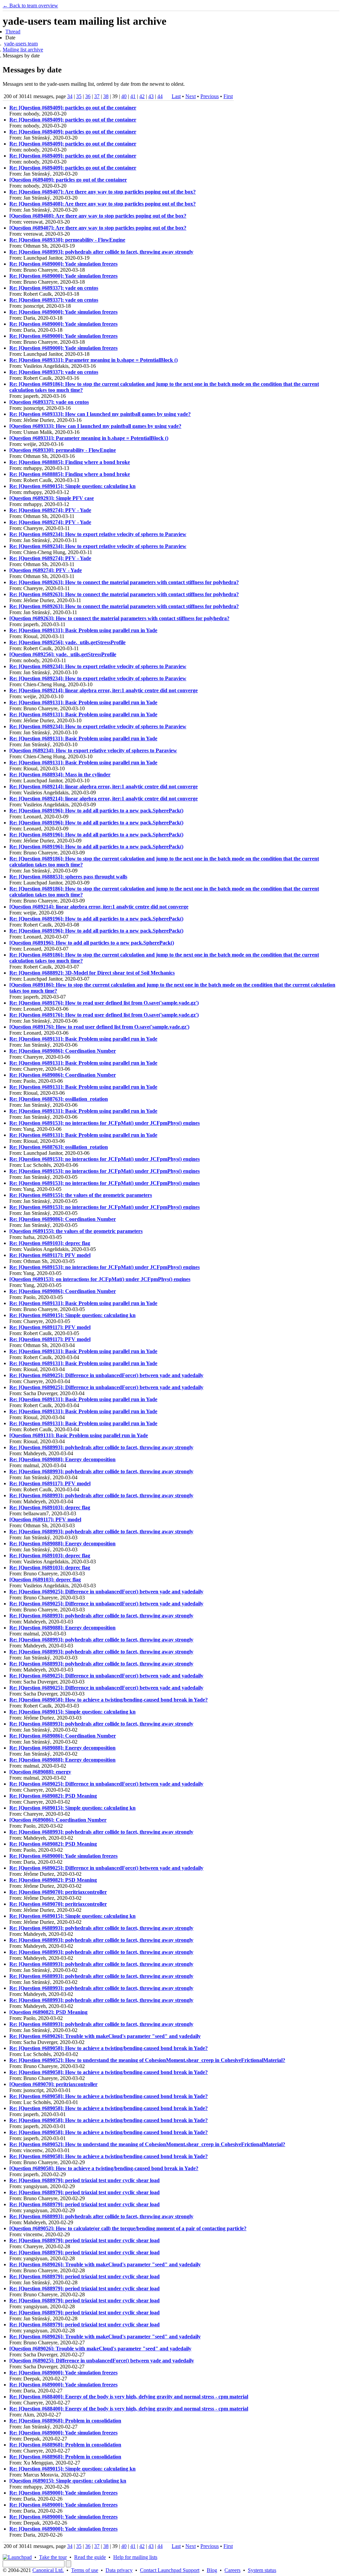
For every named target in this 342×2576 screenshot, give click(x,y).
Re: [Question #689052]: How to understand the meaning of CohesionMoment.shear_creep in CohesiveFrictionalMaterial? (147, 2060)
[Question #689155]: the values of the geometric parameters (76, 1231)
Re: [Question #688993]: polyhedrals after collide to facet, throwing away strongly (101, 252)
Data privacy (119, 2570)
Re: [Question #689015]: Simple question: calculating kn (72, 486)
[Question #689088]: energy (40, 1772)
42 (142, 96)
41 (133, 96)
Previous (210, 96)
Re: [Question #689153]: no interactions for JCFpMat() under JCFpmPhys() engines (105, 1123)
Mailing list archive (23, 50)
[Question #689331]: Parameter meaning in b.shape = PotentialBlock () (89, 438)
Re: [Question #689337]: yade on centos (54, 288)
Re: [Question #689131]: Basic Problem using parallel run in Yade (83, 630)
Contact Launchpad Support (170, 2570)
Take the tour (53, 2557)
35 (79, 96)
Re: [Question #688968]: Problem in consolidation (65, 2421)
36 (88, 96)
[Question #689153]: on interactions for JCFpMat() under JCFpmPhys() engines (100, 1279)
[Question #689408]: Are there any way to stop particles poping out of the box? (98, 216)
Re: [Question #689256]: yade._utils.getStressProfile (67, 642)
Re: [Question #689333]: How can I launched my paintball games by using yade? (100, 414)
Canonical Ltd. (48, 2570)
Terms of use (85, 2570)
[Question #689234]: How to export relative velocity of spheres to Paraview (93, 750)
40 (124, 96)
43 (151, 96)
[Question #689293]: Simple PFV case (52, 498)
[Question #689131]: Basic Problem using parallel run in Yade (79, 1435)
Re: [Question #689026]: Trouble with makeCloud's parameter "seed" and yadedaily (105, 2036)
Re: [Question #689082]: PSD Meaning (53, 1796)
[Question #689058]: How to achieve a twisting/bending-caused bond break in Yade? (104, 2168)
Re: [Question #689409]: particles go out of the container (73, 108)
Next (191, 96)
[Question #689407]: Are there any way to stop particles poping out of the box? (98, 228)
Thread (13, 32)
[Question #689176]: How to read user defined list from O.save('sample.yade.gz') (99, 1027)
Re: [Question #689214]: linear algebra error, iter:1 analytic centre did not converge (104, 690)
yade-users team (21, 44)
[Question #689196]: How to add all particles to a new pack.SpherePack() (92, 943)
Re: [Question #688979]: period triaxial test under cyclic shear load (84, 2180)
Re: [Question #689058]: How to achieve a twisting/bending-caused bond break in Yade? (109, 1700)
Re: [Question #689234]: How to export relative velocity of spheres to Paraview (98, 534)
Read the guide (90, 2557)
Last (176, 96)
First (228, 96)
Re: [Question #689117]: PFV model (50, 1255)
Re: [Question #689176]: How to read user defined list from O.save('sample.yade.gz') (104, 1003)
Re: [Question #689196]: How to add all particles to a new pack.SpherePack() (96, 811)
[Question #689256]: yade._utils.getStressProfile (63, 654)
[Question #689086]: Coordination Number (58, 1820)
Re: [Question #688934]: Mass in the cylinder (60, 775)
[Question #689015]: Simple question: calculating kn (68, 2481)
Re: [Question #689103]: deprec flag (50, 1243)
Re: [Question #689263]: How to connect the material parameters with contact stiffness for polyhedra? (124, 582)
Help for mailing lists (135, 2557)
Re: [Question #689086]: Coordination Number (63, 1051)
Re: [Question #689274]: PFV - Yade (50, 510)
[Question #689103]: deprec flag (45, 1580)
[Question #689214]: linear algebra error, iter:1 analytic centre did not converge (99, 907)
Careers (232, 2570)
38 (106, 96)
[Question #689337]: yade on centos (49, 402)
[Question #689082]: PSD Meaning (48, 2012)
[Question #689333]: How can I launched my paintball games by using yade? (95, 426)
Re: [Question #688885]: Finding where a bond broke (70, 462)
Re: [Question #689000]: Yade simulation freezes (63, 264)
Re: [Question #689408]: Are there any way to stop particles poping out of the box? (103, 204)
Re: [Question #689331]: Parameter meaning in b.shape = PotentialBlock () (94, 360)
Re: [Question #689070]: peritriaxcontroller (58, 1892)
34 (70, 96)
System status (262, 2570)
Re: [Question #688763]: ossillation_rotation (59, 1099)
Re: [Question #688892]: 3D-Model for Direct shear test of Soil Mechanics (92, 973)
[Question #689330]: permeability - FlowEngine (63, 450)
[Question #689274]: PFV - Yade (46, 570)
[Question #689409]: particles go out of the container (68, 180)
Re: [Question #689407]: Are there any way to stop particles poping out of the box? (103, 192)
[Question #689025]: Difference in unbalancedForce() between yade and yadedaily (102, 2361)
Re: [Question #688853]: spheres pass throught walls (68, 877)
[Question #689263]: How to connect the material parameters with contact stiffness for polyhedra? (119, 618)
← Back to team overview (30, 6)
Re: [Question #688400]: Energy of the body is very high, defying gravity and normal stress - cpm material (129, 2397)
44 (160, 96)
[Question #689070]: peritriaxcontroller (53, 2084)
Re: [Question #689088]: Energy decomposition (62, 1459)
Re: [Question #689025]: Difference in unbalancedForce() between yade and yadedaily (106, 1375)
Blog (212, 2570)
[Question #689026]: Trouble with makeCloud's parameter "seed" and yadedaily (100, 2349)
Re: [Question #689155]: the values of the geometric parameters (81, 1195)
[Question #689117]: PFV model (45, 1519)
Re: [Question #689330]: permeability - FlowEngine (67, 240)
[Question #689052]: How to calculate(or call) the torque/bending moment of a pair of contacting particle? (128, 2228)
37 (97, 96)
